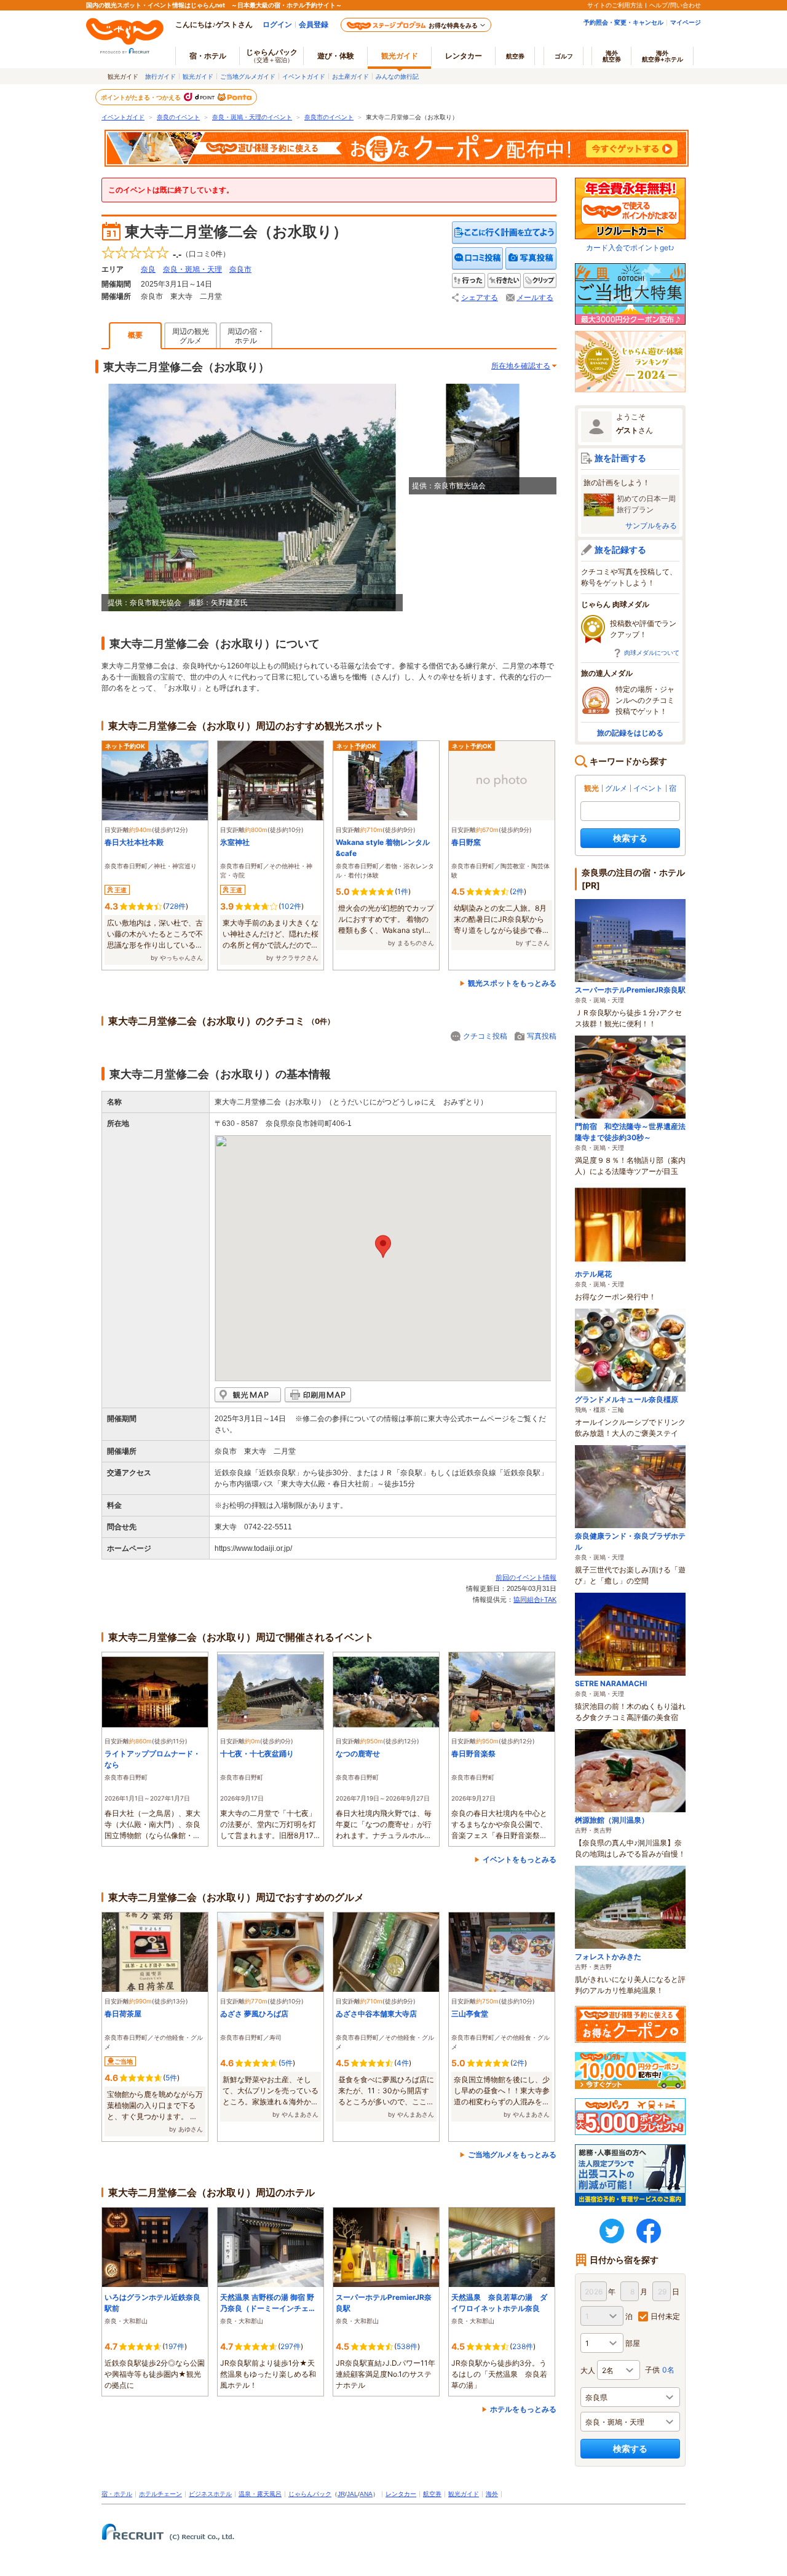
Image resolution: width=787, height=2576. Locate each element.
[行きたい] (504, 281)
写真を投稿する (531, 259)
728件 (176, 906)
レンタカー (464, 56)
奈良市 (240, 269)
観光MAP (248, 1395)
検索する (630, 838)
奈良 (148, 269)
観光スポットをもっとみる (512, 983)
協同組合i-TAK (535, 1599)
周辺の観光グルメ (191, 336)
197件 (175, 2346)
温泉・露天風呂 (260, 2494)
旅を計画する (620, 458)
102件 (291, 906)
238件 (523, 2346)
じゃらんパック (272, 55)
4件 (403, 2063)
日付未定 (665, 2316)
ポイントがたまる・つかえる (141, 97)
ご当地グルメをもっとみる (512, 2154)
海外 (612, 56)
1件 (403, 891)
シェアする (480, 298)
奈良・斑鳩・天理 (192, 269)
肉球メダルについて (652, 652)
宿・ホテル (117, 2494)
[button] (383, 1246)
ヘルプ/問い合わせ (675, 5)
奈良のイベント (178, 117)
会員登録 (314, 24)
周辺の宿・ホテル (246, 336)
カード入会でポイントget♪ (630, 248)
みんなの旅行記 (397, 76)
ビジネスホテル (210, 2494)
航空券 (515, 56)
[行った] (469, 281)
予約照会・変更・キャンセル (623, 22)
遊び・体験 (336, 56)
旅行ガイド (160, 76)
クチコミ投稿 (485, 1036)
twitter (612, 2231)
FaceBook (649, 2231)
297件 (291, 2346)
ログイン (277, 24)
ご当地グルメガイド (248, 76)
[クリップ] (540, 281)
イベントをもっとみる (520, 1859)
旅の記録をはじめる (630, 733)
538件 (407, 2346)
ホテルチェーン (160, 2494)
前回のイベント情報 (526, 1577)
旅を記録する (620, 549)
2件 (518, 891)
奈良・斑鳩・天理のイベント (252, 117)
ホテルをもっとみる (523, 2409)
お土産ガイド (350, 76)
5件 (171, 2078)
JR (341, 2494)
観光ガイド (198, 76)
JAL (352, 2494)
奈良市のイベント (329, 117)
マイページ (686, 22)
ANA (366, 2494)
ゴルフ (564, 56)
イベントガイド (304, 76)
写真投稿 (542, 1036)
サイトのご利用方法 (615, 5)
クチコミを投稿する (478, 259)
